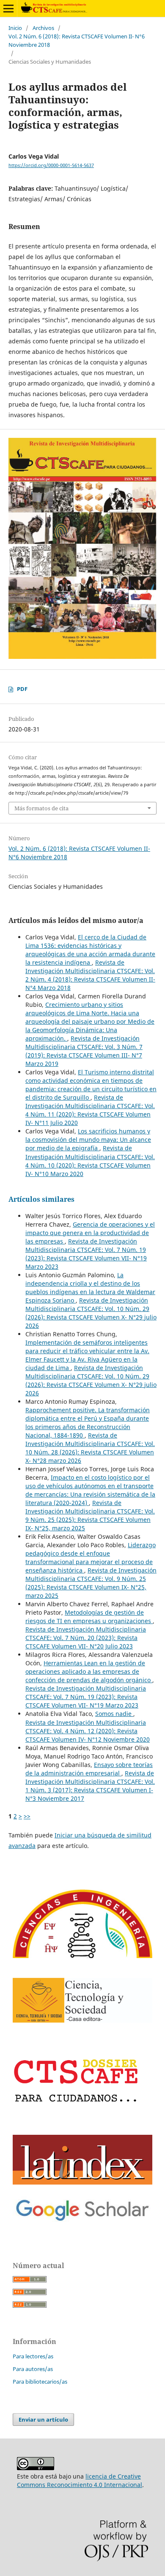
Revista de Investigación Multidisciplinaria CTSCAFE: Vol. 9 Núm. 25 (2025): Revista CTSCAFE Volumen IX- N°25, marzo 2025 (90, 1515)
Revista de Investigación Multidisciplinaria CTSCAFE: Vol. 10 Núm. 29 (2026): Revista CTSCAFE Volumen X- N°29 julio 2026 (91, 1313)
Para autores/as (33, 2369)
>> (27, 1816)
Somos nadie (114, 1714)
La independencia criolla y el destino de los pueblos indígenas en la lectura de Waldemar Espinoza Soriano (90, 1288)
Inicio (15, 28)
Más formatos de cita (41, 808)
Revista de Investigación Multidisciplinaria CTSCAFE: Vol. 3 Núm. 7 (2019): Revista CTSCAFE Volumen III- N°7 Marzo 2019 (84, 1051)
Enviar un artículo (43, 2420)
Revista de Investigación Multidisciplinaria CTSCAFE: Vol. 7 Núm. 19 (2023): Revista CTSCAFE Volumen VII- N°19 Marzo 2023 (86, 1254)
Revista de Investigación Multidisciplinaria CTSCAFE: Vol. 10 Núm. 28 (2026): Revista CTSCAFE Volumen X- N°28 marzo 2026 (90, 1448)
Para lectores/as (33, 2356)
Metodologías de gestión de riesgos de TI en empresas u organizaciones (89, 1617)
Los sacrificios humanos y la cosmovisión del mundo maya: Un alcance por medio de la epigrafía (88, 1140)
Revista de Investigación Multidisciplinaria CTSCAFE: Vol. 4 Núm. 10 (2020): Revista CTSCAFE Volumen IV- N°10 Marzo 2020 (90, 1161)
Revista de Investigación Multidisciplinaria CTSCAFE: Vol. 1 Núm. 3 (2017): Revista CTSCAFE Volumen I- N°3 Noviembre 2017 (90, 1786)
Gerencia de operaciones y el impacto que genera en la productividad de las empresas (90, 1233)
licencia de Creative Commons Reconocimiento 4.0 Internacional (80, 2480)
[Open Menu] (8, 8)
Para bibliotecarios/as (40, 2382)
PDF (22, 689)
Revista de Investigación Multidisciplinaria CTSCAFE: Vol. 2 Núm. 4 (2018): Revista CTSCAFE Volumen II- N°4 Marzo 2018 (90, 975)
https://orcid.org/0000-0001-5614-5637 (51, 165)
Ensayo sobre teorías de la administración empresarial (89, 1769)
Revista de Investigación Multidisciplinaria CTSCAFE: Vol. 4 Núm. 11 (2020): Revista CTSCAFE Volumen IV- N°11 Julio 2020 (90, 1110)
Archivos (43, 28)
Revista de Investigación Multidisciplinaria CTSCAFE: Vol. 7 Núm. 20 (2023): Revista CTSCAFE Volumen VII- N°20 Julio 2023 (86, 1638)
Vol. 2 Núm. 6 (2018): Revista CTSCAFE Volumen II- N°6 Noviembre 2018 (77, 40)
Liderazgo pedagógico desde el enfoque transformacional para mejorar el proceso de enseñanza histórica (91, 1558)
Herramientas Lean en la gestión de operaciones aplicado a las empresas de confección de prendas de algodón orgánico (89, 1671)
